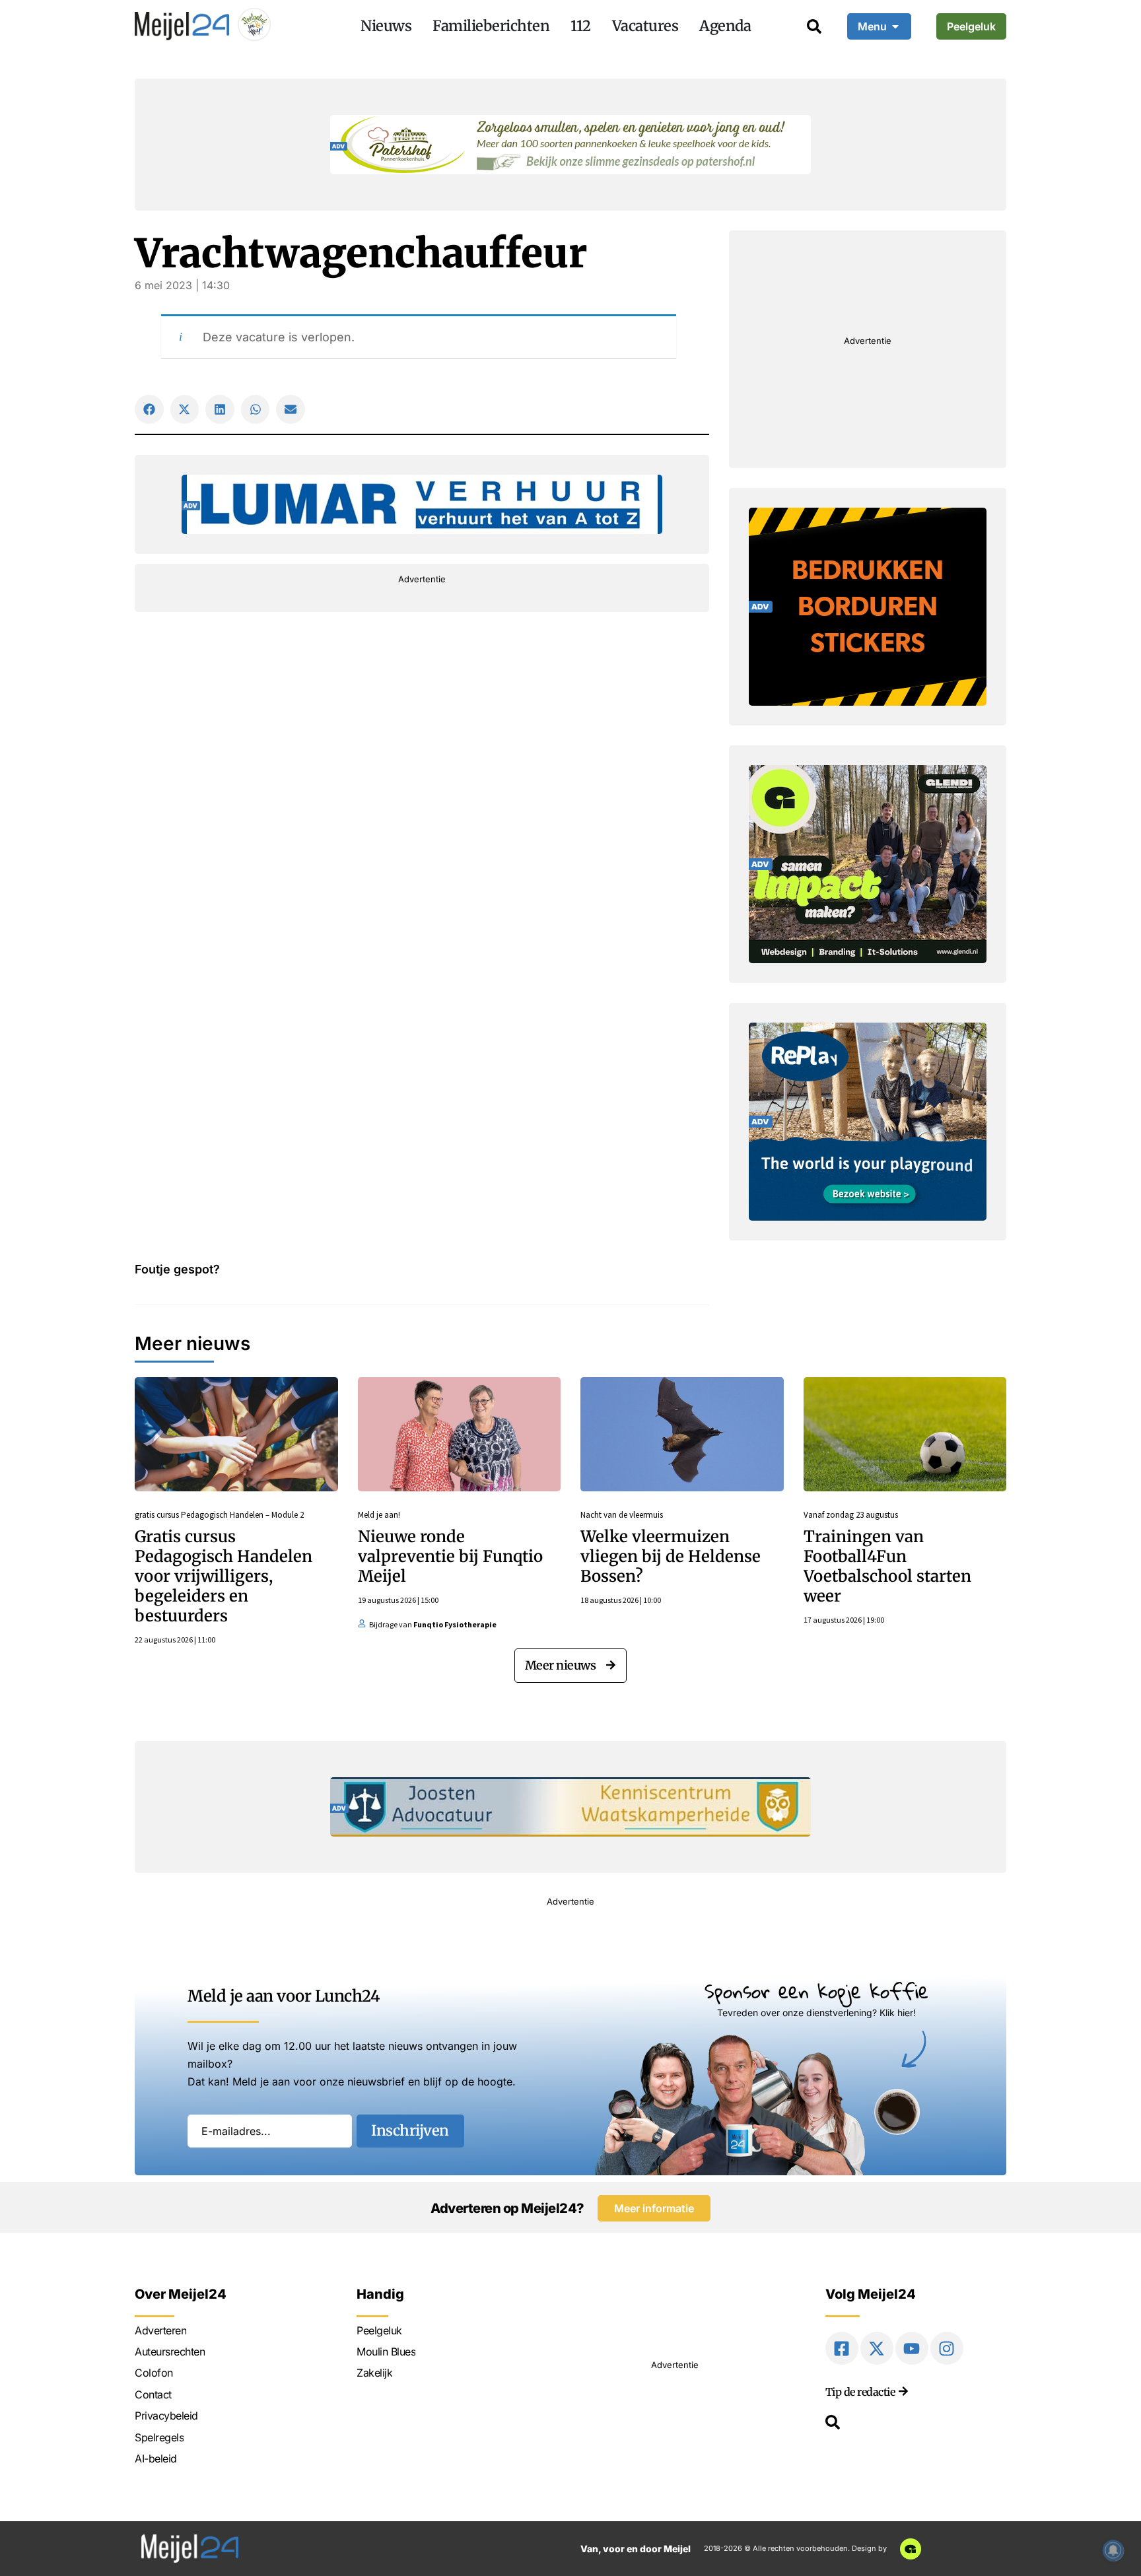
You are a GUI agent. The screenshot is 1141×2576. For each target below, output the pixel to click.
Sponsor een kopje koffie (816, 1991)
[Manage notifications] (1113, 2550)
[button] (149, 409)
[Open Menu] (895, 26)
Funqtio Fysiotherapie (455, 1624)
